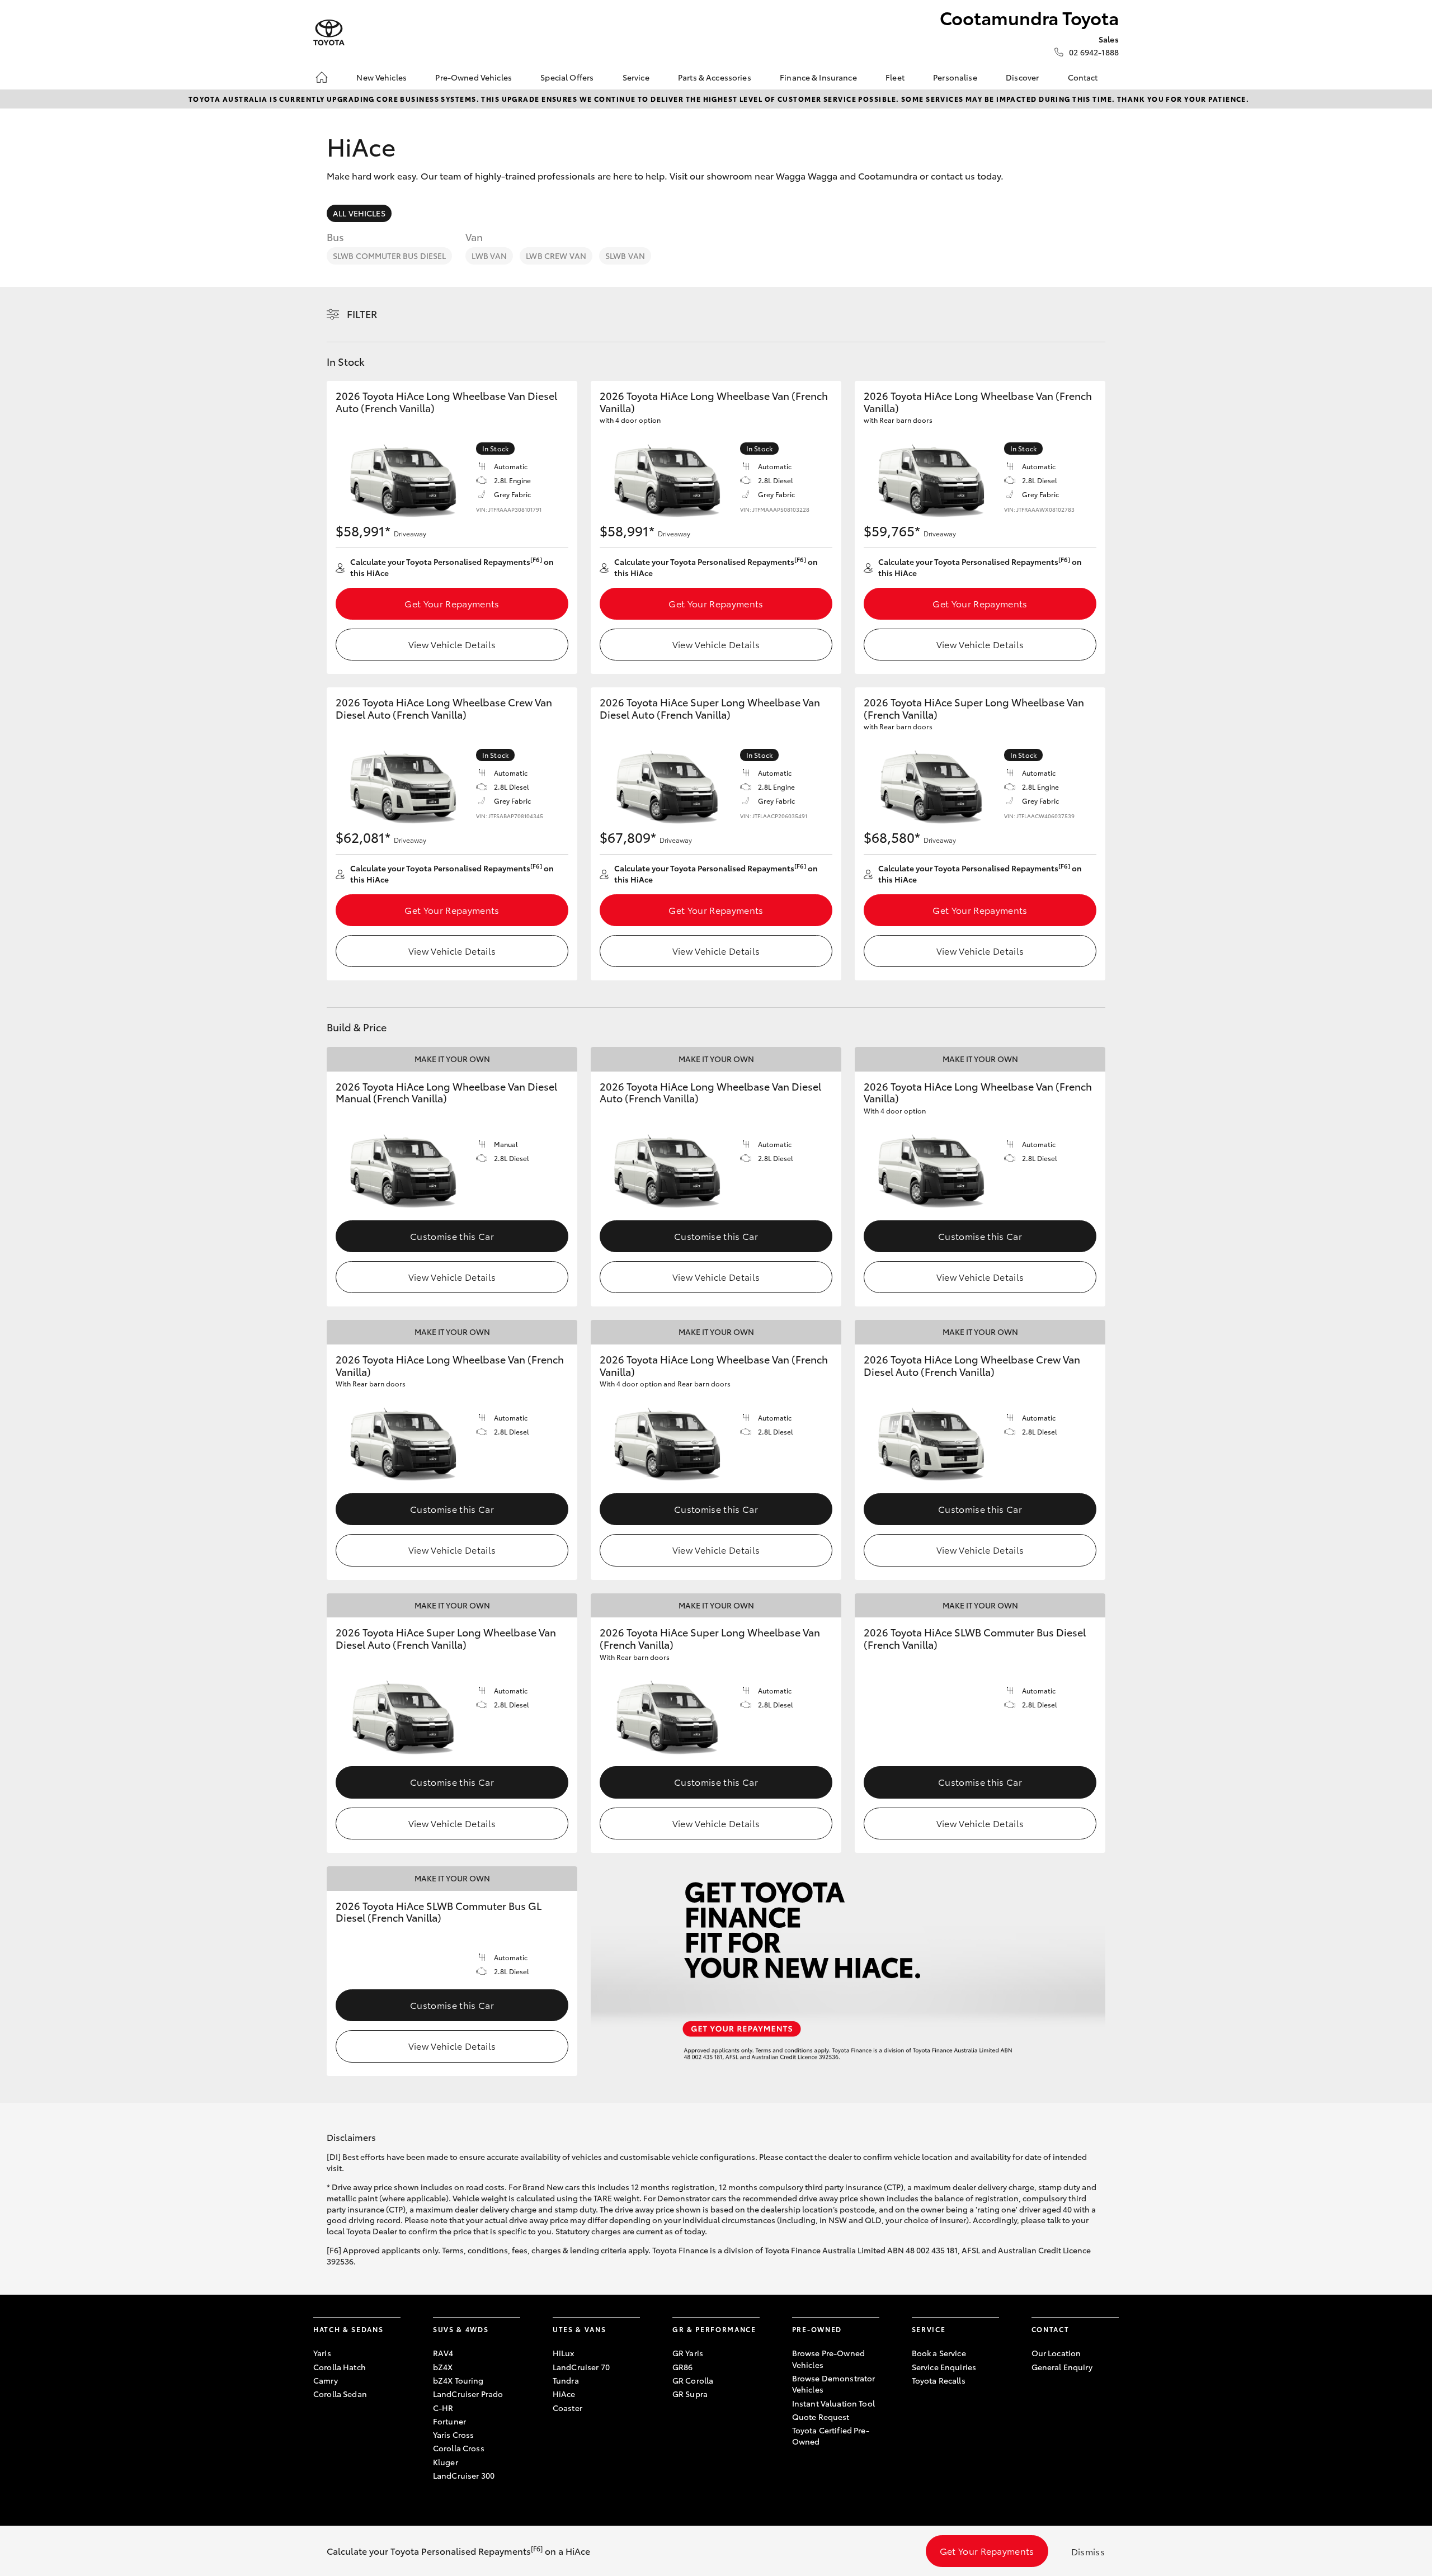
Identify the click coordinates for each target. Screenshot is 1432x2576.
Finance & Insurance (818, 77)
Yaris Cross (454, 2435)
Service (636, 77)
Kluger (446, 2462)
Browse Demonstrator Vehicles (834, 2384)
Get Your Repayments (452, 603)
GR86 (683, 2367)
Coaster (567, 2408)
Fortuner (449, 2421)
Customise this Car (452, 1236)
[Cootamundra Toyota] (329, 33)
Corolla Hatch (340, 2367)
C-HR (443, 2408)
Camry (326, 2380)
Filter (362, 314)
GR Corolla (693, 2380)
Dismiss (1088, 2551)
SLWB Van (625, 256)
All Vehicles (359, 213)
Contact (1083, 77)
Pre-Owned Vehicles (474, 77)
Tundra (566, 2380)
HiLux (564, 2353)
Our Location (1056, 2353)
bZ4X (443, 2367)
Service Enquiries (944, 2367)
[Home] (322, 77)
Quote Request (821, 2417)
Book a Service (939, 2353)
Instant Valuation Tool (833, 2403)
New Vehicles (381, 77)
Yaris (322, 2353)
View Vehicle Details (452, 644)
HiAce (564, 2394)
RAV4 (443, 2353)
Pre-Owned (817, 2329)
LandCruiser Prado (468, 2394)
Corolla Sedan (340, 2394)
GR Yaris (688, 2353)
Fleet (895, 77)
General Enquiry (1062, 2367)
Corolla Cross (459, 2448)
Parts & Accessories (715, 77)
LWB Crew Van (556, 256)
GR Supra (690, 2394)
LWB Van (489, 256)
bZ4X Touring (458, 2380)
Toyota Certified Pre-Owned (831, 2436)
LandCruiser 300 (464, 2475)
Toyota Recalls (939, 2380)
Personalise (955, 77)
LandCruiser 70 (581, 2367)
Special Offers (567, 77)
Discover (1022, 77)
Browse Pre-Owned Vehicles (828, 2358)
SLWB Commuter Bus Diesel (389, 256)
